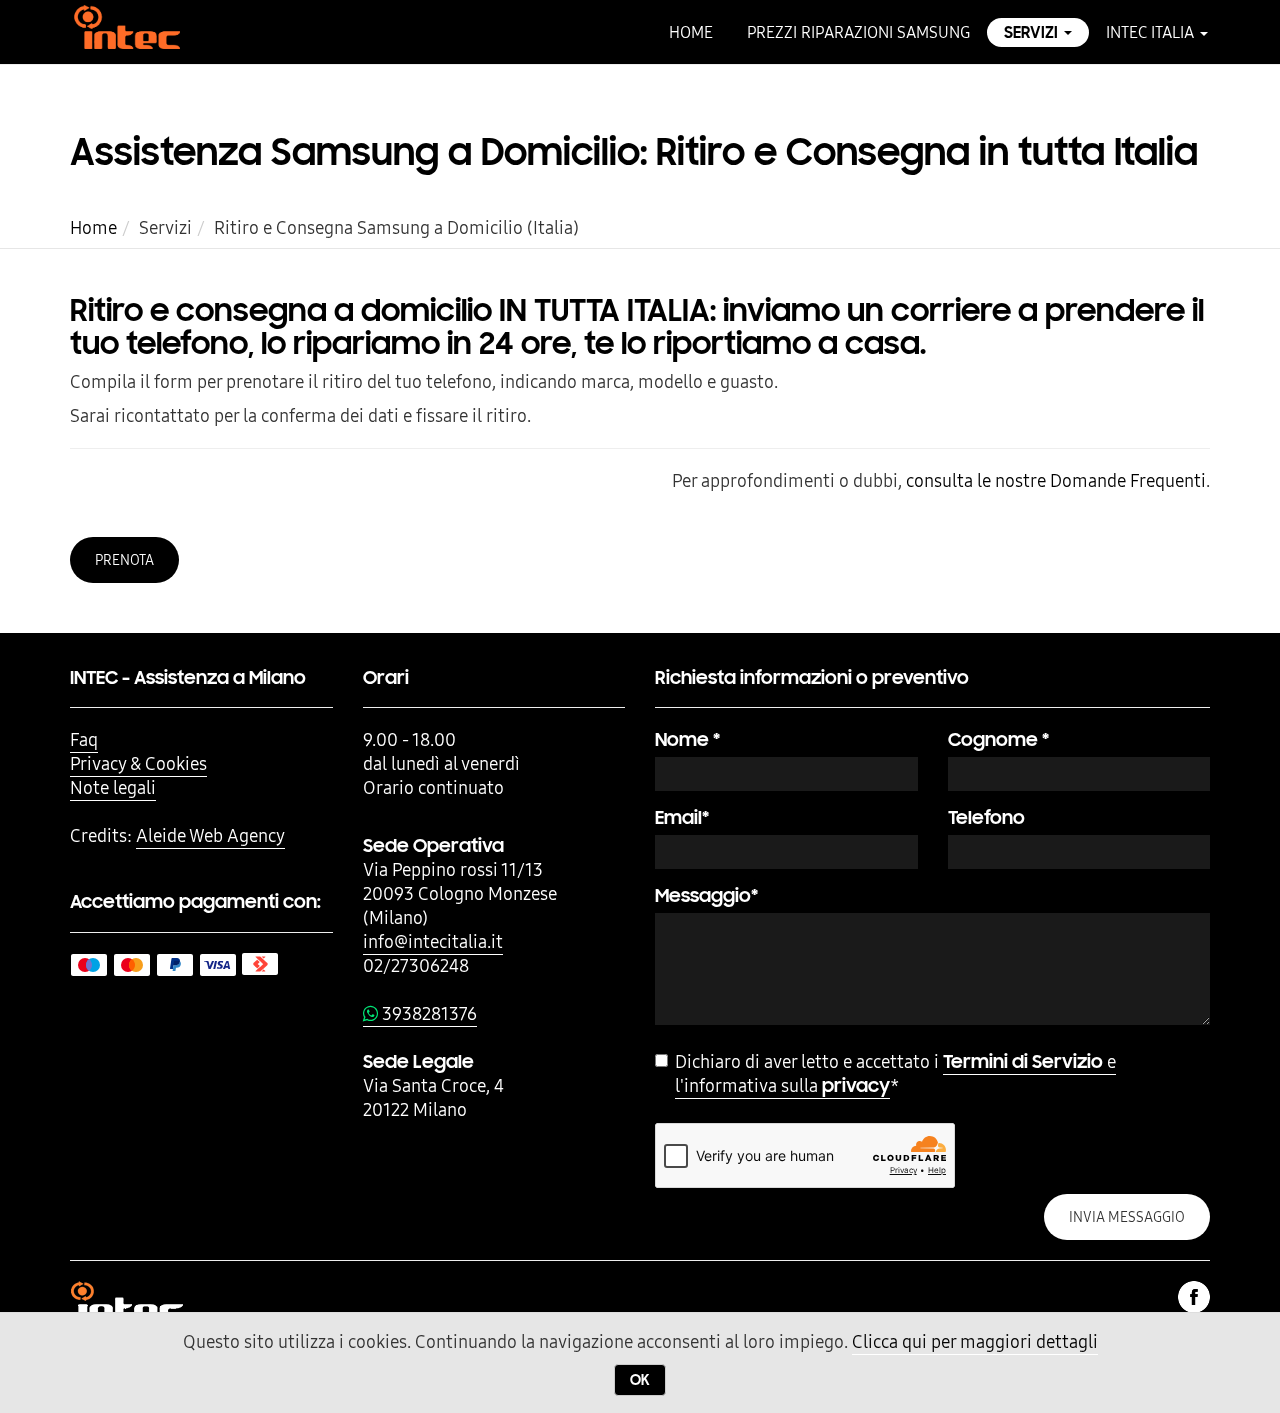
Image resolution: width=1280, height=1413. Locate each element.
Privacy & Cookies (138, 763)
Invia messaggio (1127, 1217)
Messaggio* (706, 895)
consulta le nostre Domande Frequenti (1056, 480)
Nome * (687, 739)
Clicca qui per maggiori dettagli (975, 1341)
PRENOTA (124, 560)
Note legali (113, 787)
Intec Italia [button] (1152, 32)
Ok (640, 1380)
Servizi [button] (1033, 32)
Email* (682, 817)
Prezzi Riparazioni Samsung (858, 32)
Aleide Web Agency (210, 835)
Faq (84, 739)
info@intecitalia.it (433, 941)
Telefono (986, 817)
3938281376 (427, 1013)
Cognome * (998, 739)
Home (691, 32)
